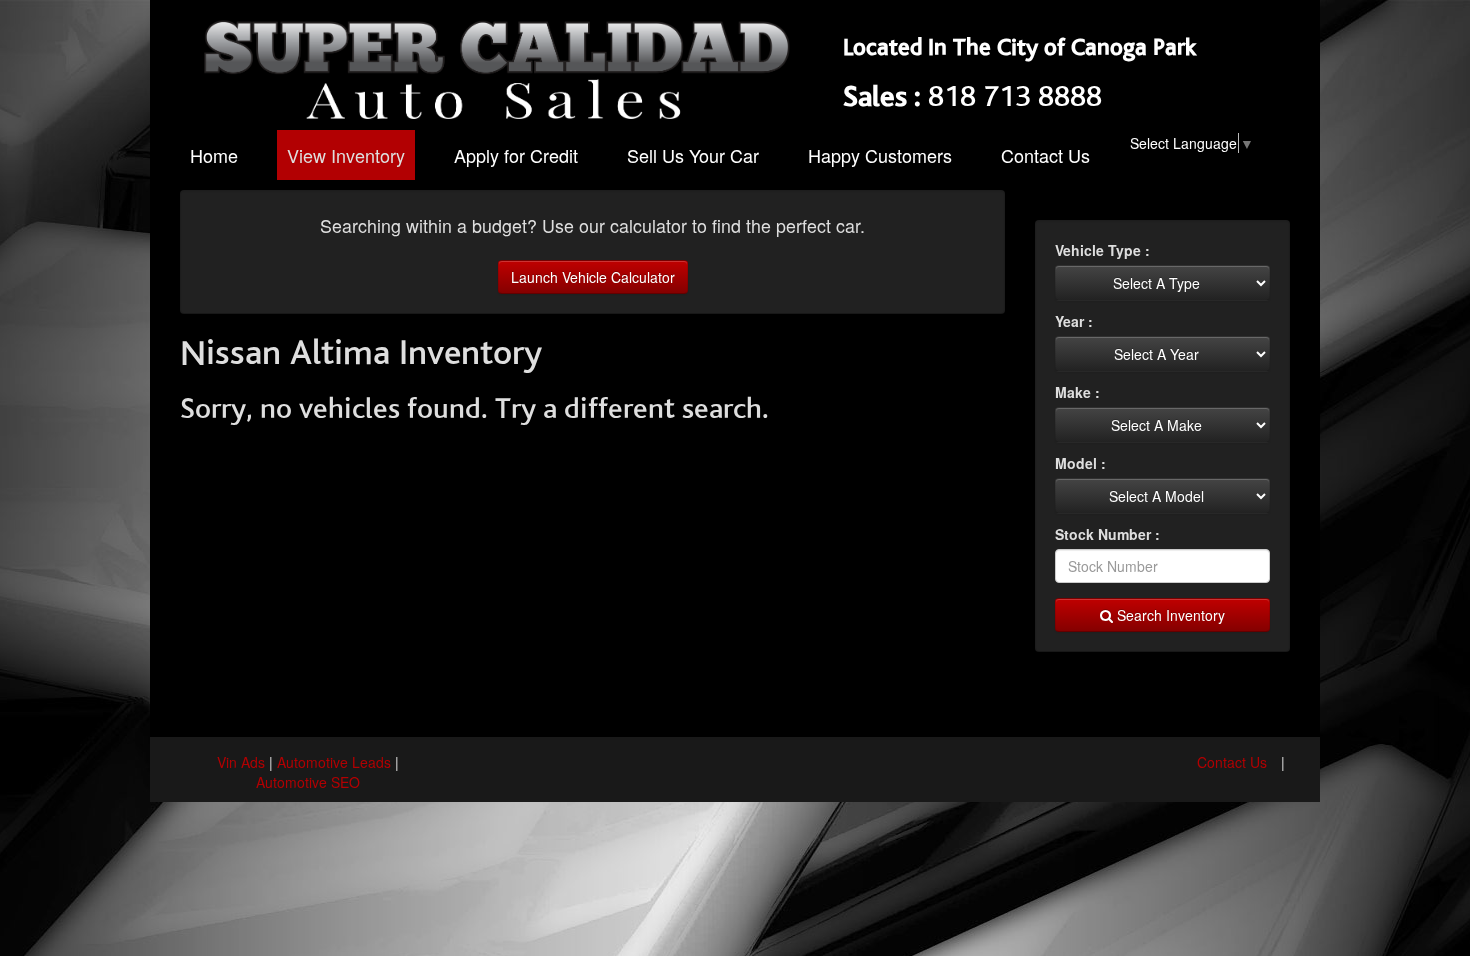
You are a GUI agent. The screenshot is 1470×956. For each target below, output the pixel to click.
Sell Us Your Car (693, 155)
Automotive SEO (308, 782)
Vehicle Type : (1102, 250)
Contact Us (1045, 155)
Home (214, 155)
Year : (1074, 321)
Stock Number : (1107, 534)
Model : (1080, 463)
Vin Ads (241, 762)
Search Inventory (1169, 615)
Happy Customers (880, 155)
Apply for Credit (516, 155)
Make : (1077, 392)
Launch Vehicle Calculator (593, 277)
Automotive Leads (334, 762)
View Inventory (346, 155)
